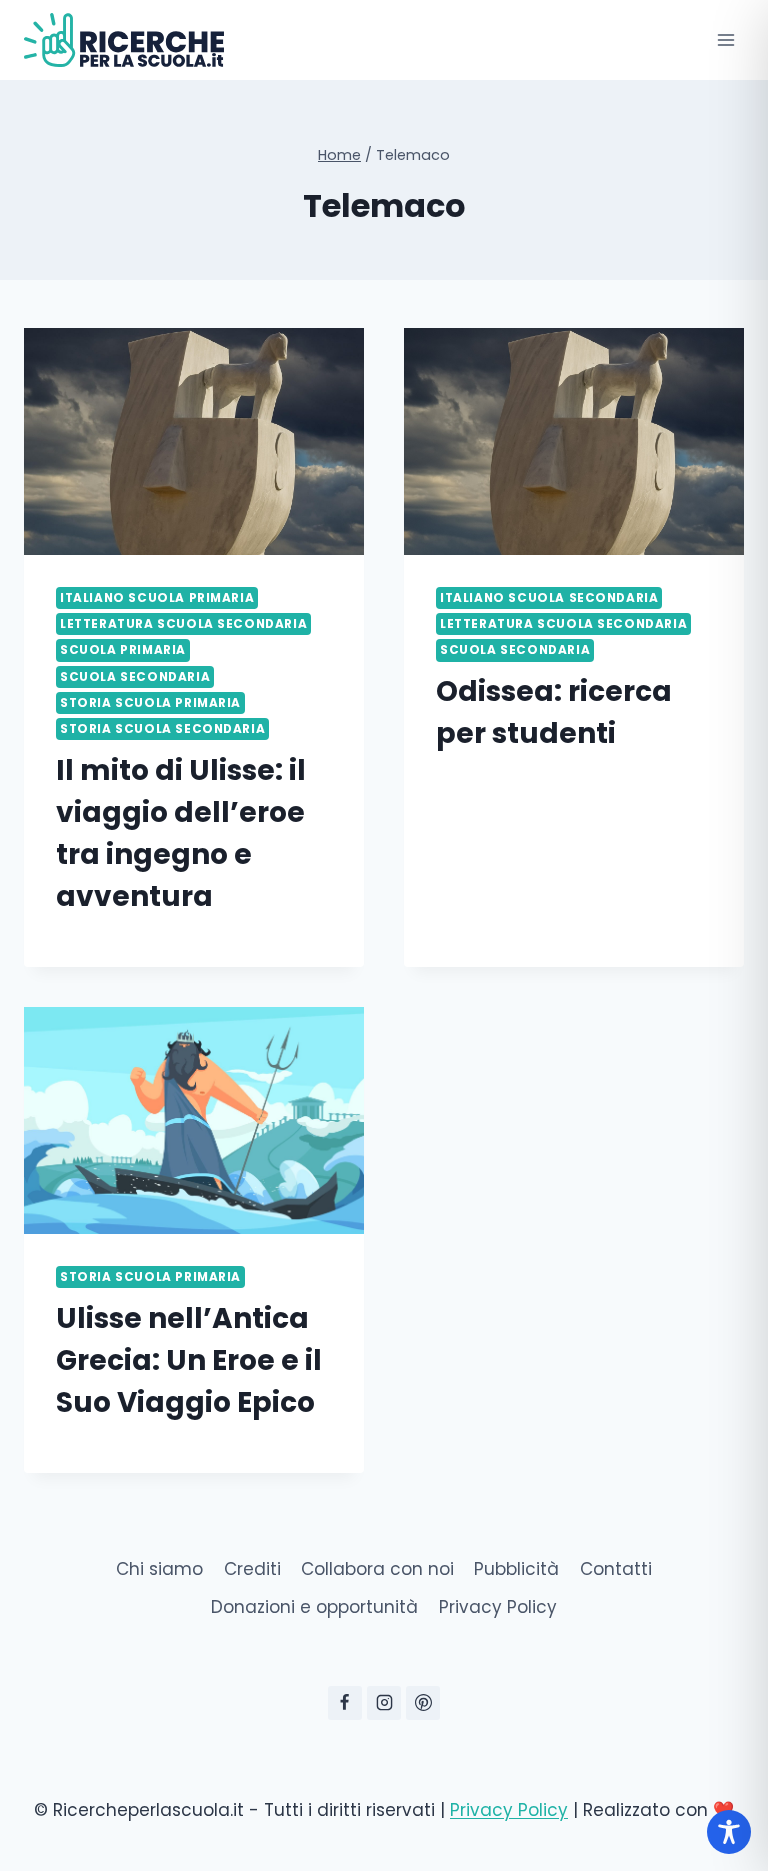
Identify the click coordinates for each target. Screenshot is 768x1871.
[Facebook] (345, 1703)
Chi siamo (159, 1569)
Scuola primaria (123, 650)
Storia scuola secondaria (162, 729)
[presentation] (194, 441)
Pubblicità (516, 1569)
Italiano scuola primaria (157, 598)
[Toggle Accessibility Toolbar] (729, 1832)
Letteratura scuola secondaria (183, 624)
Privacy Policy (498, 1607)
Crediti (252, 1569)
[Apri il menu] (725, 39)
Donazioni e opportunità (314, 1607)
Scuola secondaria (135, 677)
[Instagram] (384, 1703)
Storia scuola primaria (150, 703)
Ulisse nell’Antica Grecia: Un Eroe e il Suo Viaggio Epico (189, 1360)
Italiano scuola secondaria (549, 598)
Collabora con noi (377, 1569)
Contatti (616, 1569)
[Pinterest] (423, 1703)
